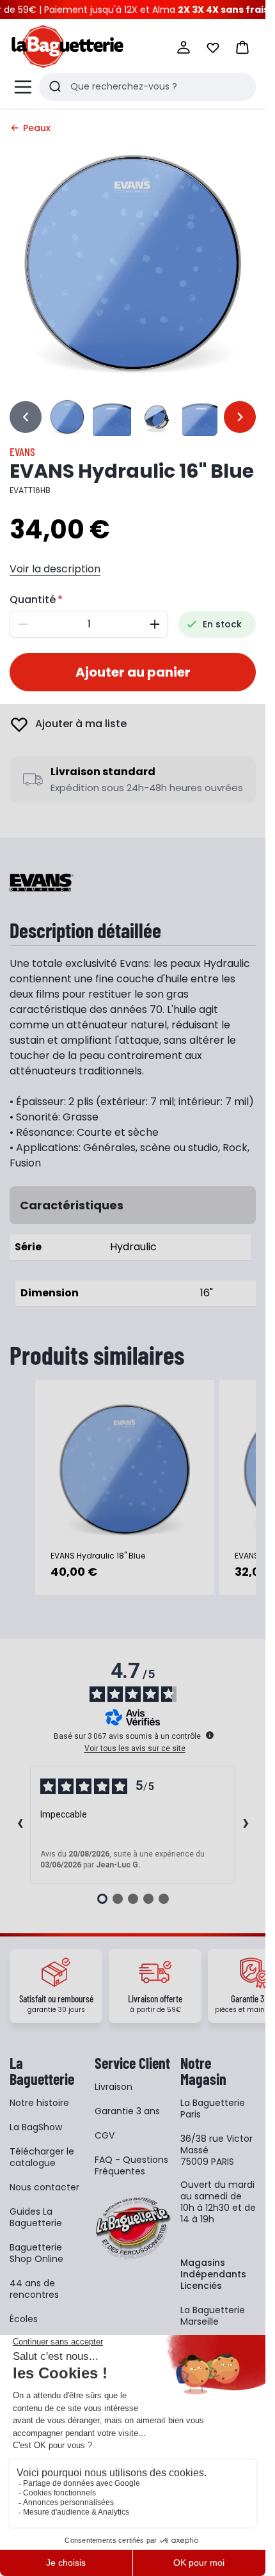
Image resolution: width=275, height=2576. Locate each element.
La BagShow (36, 2127)
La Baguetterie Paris (213, 2109)
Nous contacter (44, 2187)
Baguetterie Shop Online (36, 2253)
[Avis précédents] (20, 1825)
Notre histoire (39, 2103)
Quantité (33, 600)
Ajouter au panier (133, 672)
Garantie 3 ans (127, 2111)
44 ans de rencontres (34, 2289)
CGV (105, 2135)
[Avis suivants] (246, 1825)
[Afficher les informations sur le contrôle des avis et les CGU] (210, 1735)
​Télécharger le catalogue (42, 2157)
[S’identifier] (184, 47)
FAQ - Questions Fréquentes (131, 2165)
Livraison (114, 2087)
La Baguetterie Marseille (213, 2316)
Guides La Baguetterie (36, 2217)
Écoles (24, 2319)
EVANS (22, 452)
